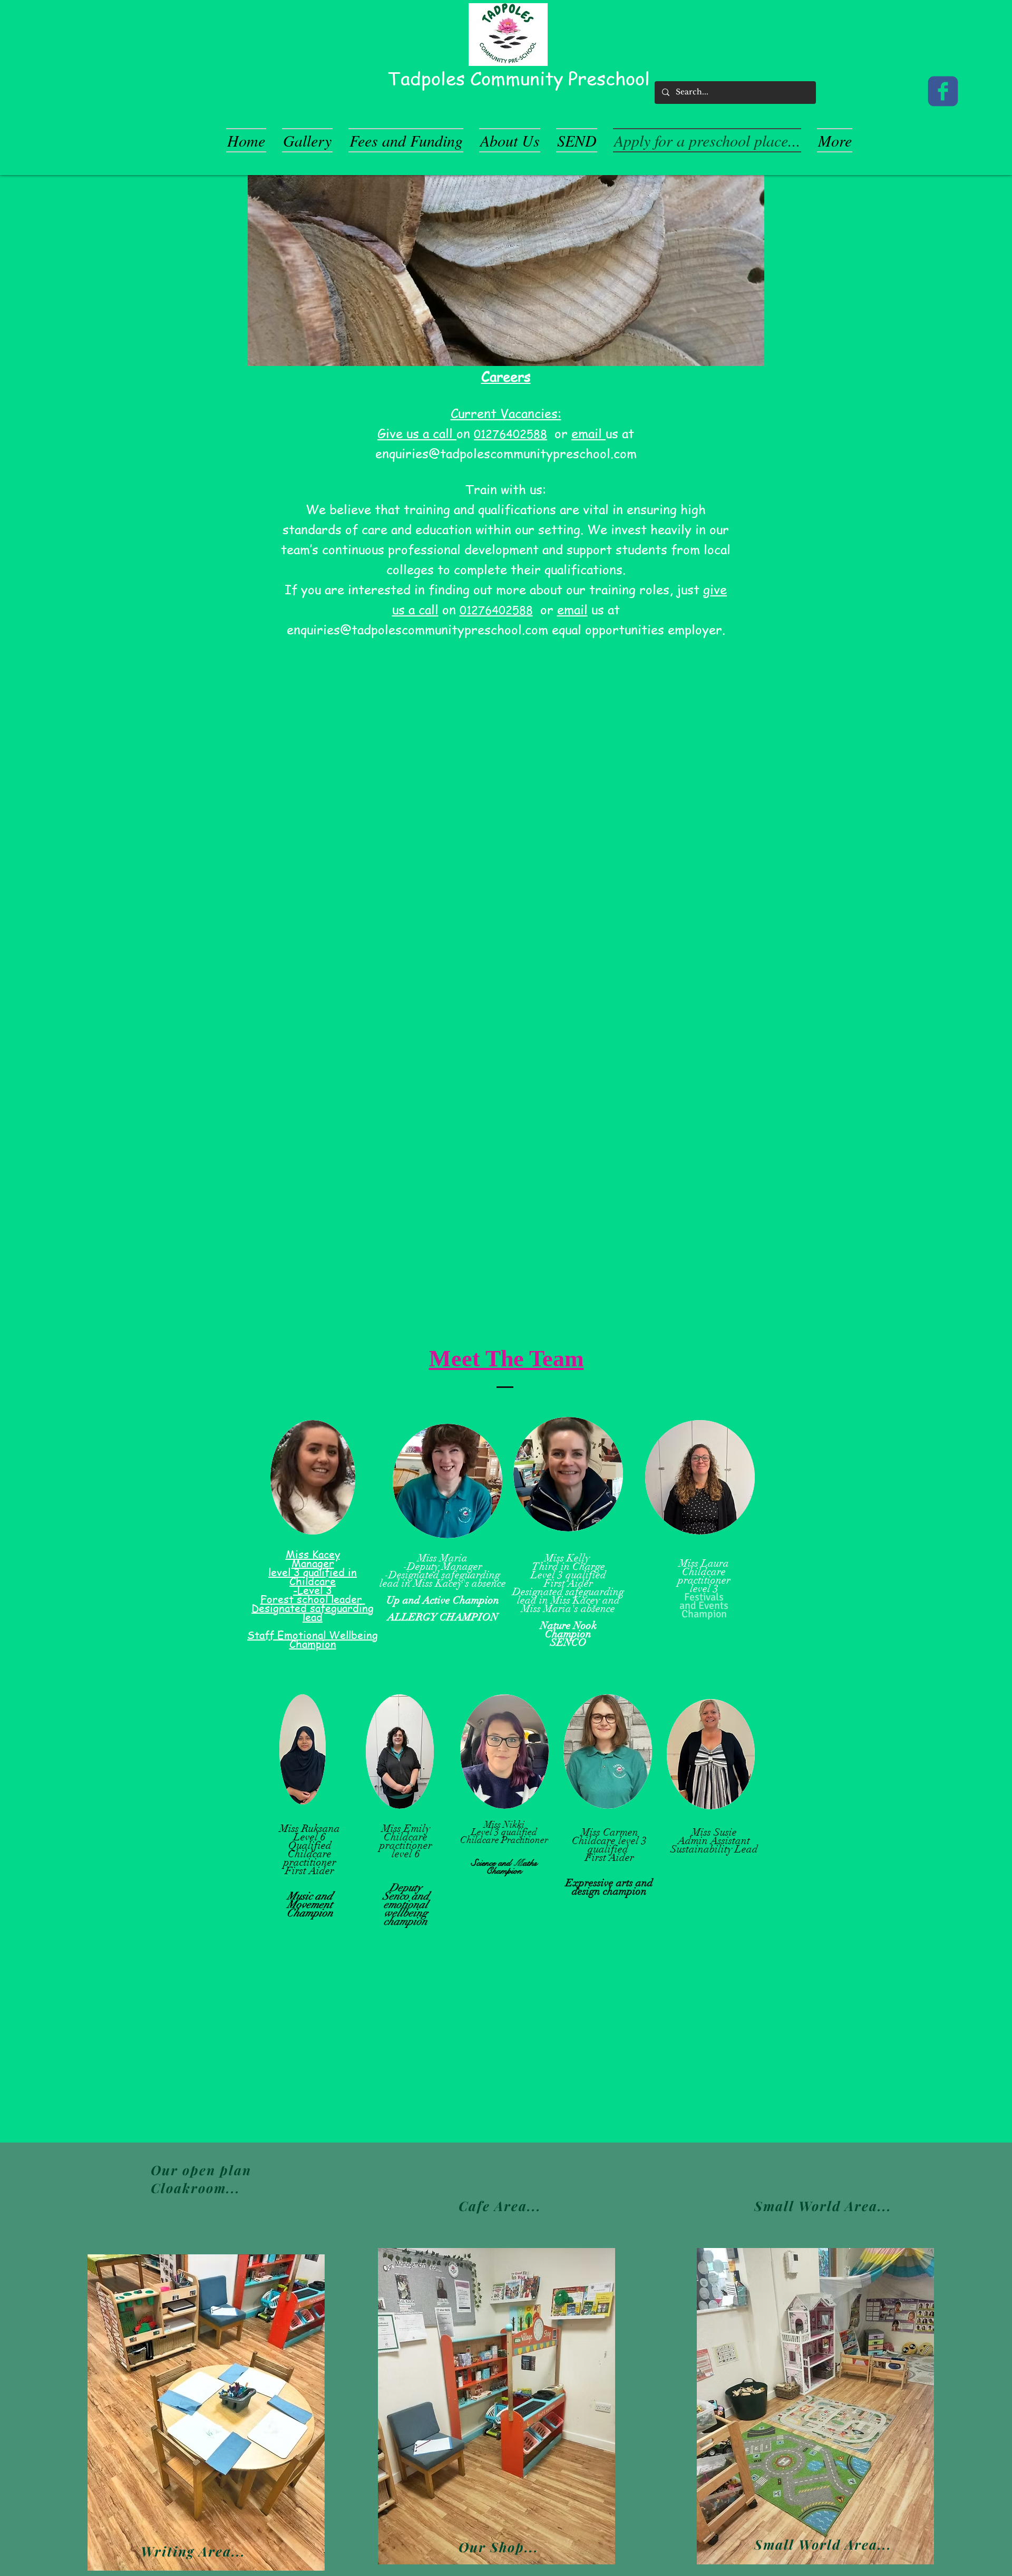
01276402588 (510, 434)
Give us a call (417, 433)
